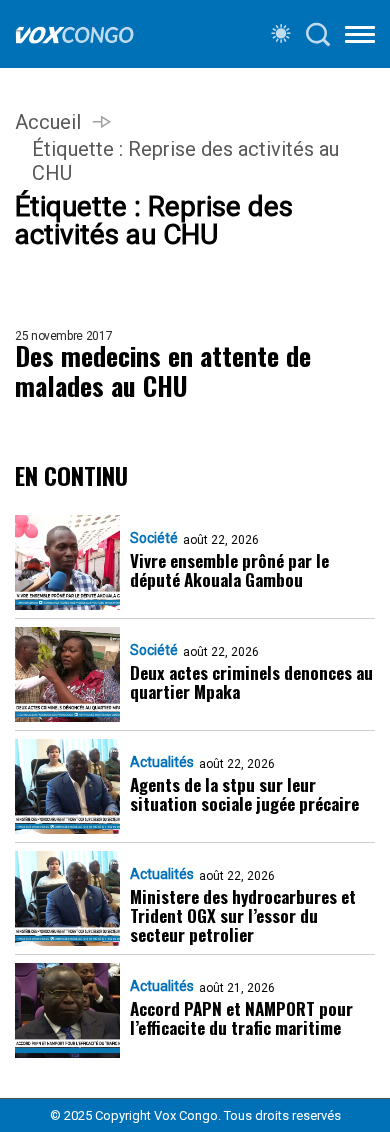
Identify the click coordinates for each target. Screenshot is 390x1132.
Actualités (162, 762)
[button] (360, 38)
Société (154, 538)
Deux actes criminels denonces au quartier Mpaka (251, 682)
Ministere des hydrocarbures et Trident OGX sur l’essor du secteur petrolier (243, 915)
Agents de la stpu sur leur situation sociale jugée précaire (244, 794)
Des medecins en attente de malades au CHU (163, 371)
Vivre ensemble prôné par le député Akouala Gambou (229, 570)
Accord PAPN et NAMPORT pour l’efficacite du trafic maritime (241, 1018)
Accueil (48, 122)
